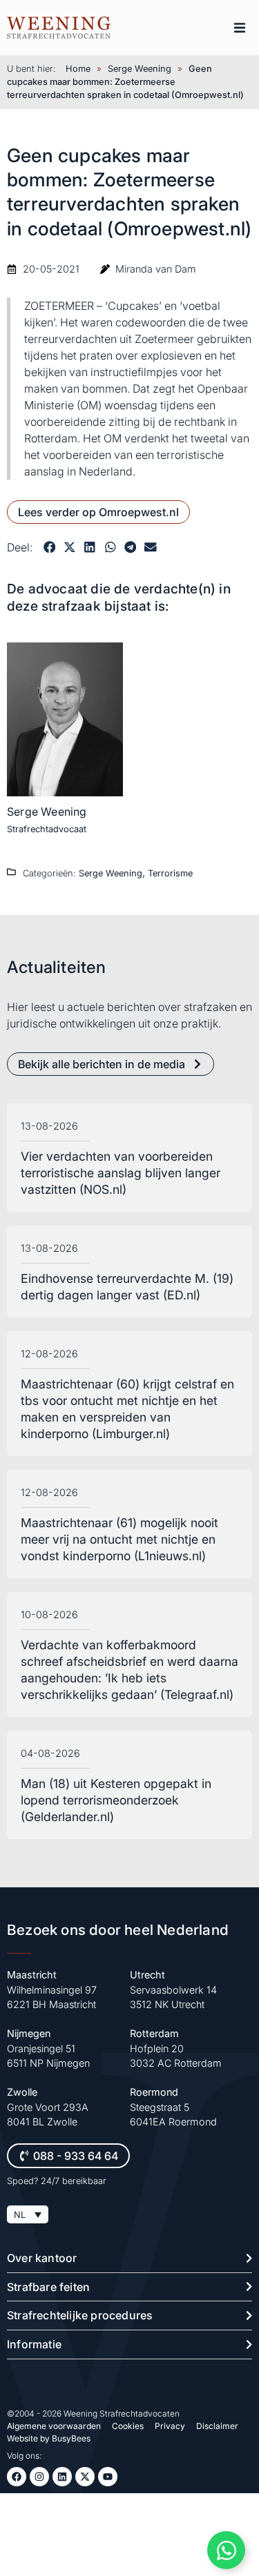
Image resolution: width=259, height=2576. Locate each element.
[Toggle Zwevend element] (226, 2550)
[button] (240, 28)
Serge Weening (140, 69)
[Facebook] (17, 2477)
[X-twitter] (85, 2477)
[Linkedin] (62, 2477)
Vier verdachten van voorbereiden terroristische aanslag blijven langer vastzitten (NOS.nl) (121, 1173)
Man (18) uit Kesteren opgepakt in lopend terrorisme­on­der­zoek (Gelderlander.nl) (116, 1800)
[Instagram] (39, 2477)
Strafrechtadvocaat (47, 829)
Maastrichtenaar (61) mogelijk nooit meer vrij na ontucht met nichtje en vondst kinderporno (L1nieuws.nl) (119, 1539)
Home (78, 69)
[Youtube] (108, 2477)
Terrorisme (170, 873)
